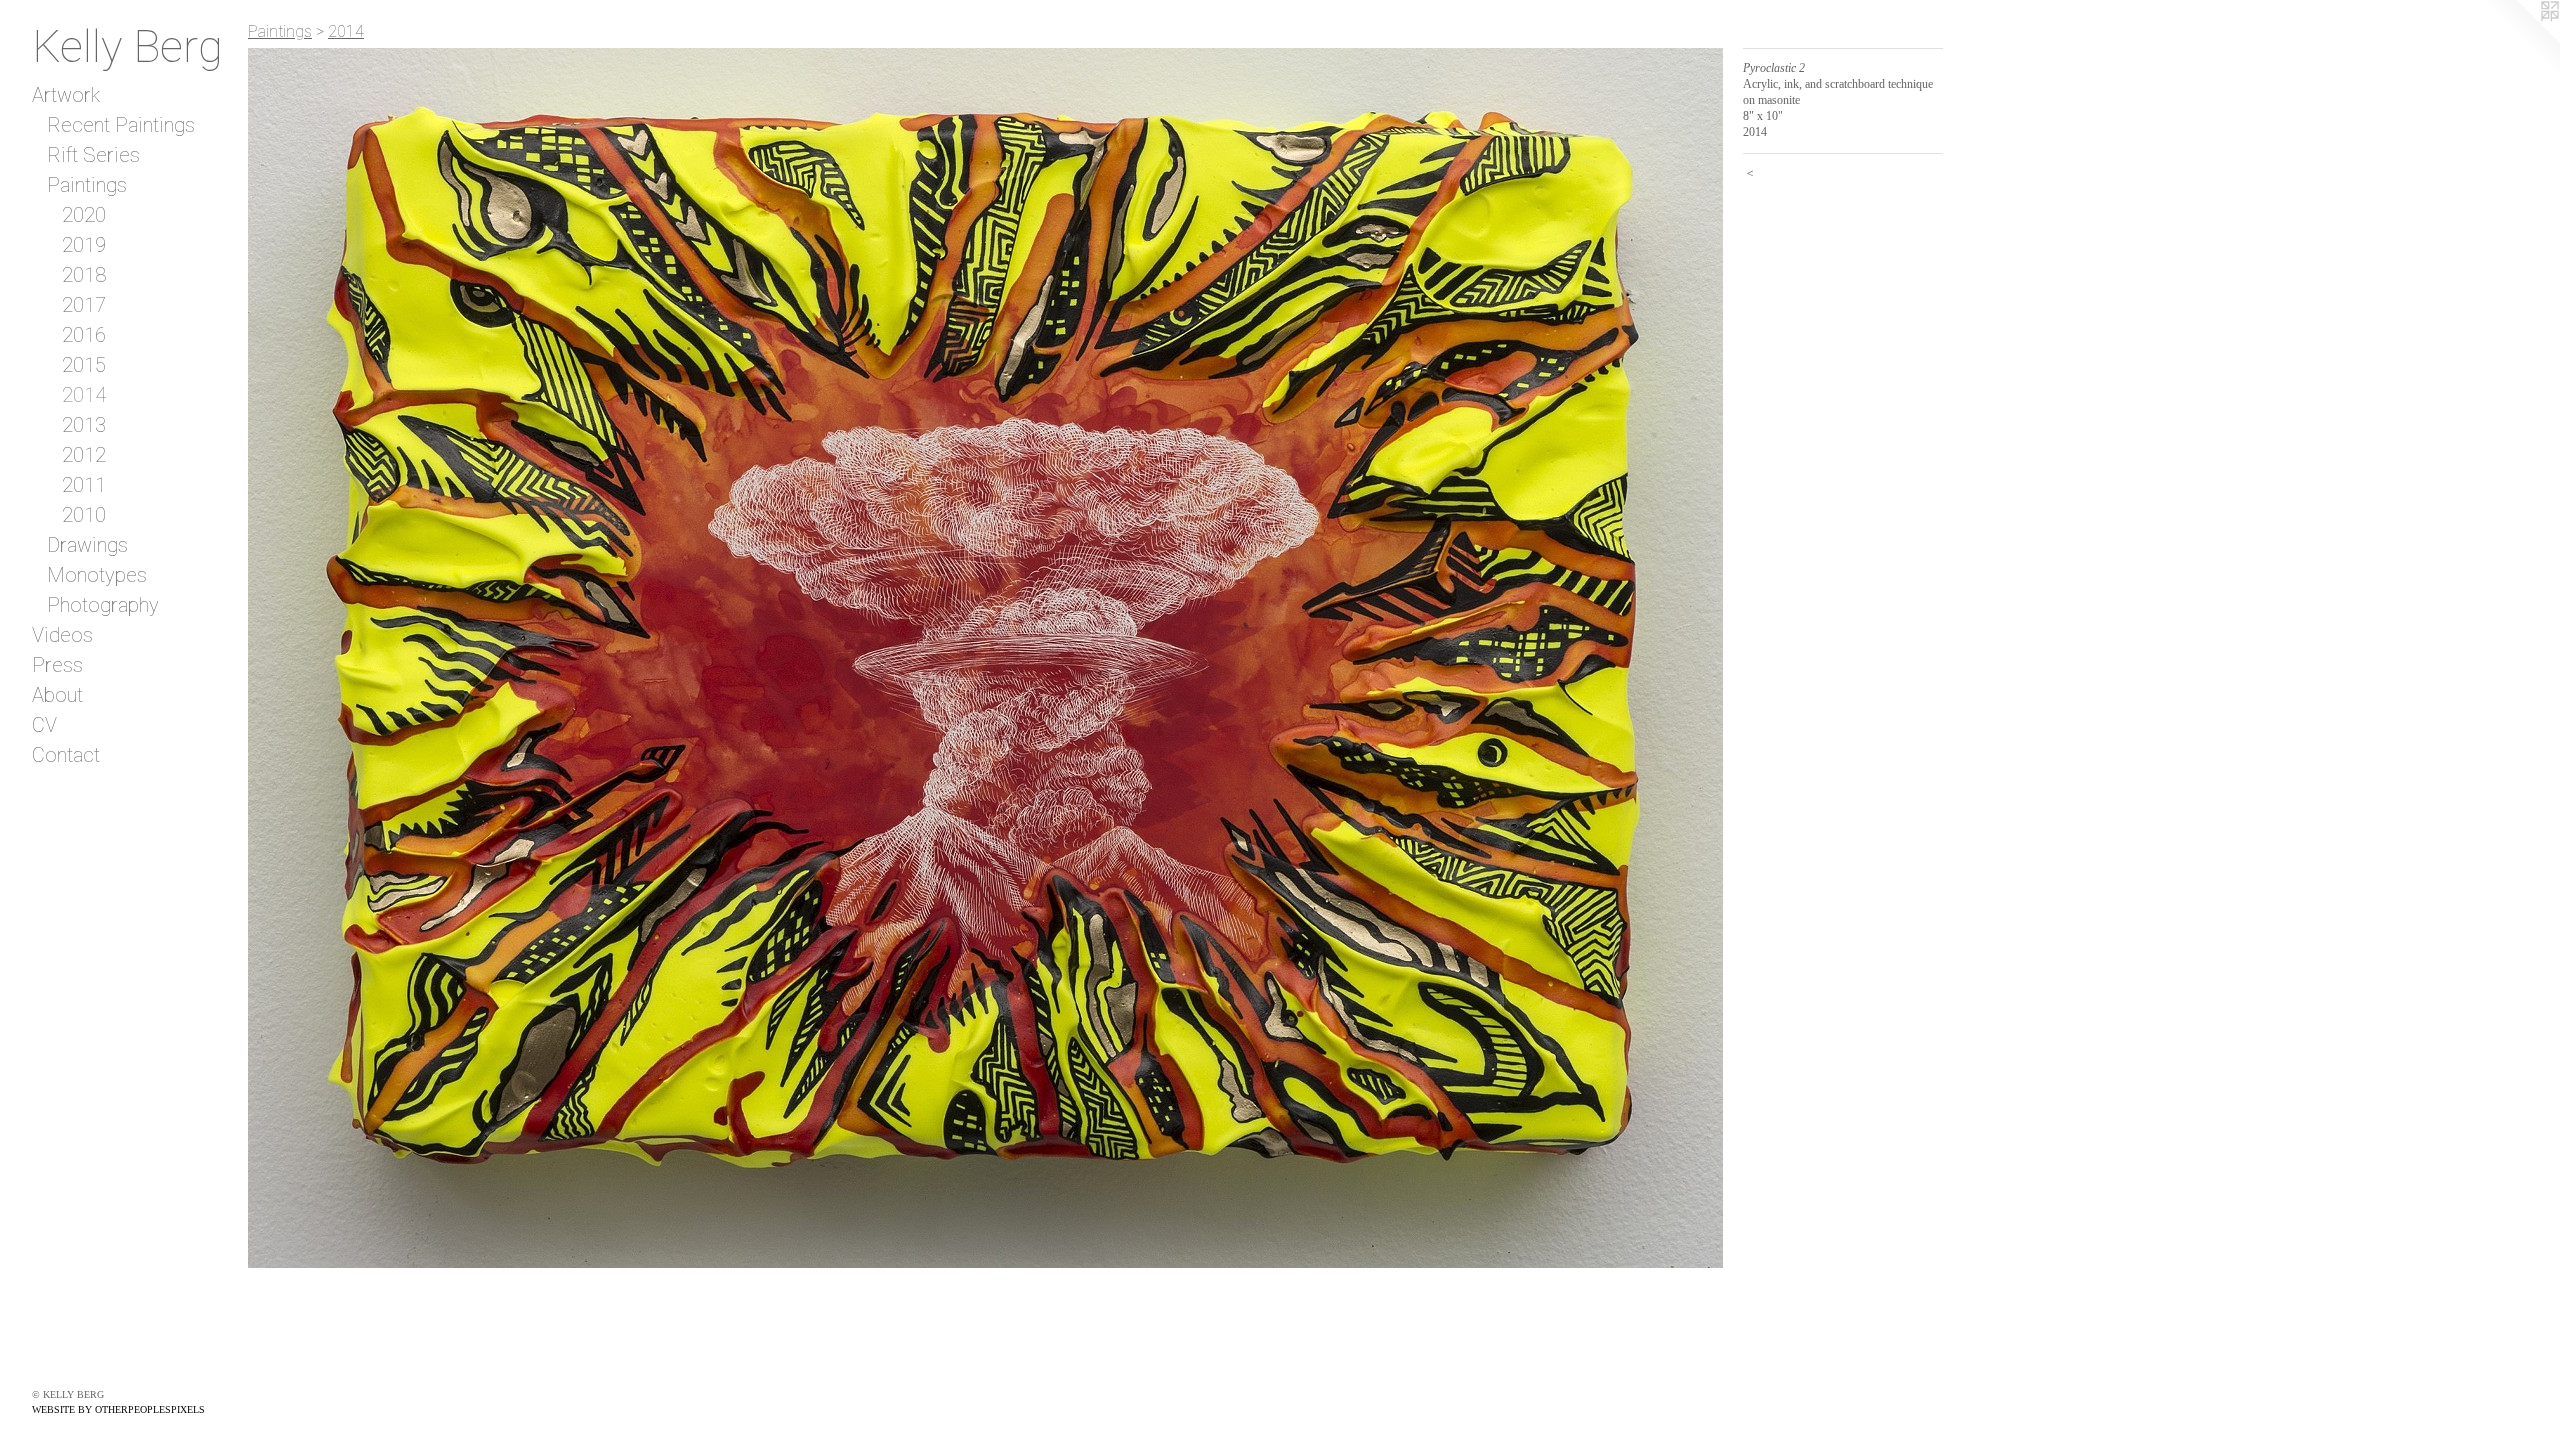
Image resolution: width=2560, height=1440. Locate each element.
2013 (84, 425)
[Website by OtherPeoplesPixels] (2520, 40)
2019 (84, 245)
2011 (84, 485)
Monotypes (97, 575)
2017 (84, 305)
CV (44, 725)
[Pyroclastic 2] (985, 658)
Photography (103, 605)
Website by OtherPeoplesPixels (118, 1409)
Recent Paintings (121, 125)
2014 (84, 395)
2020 (84, 215)
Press (57, 665)
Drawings (87, 545)
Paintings (87, 185)
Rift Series (93, 155)
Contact (66, 755)
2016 (84, 335)
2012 (84, 455)
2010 (84, 515)
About (57, 695)
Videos (62, 635)
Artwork (66, 95)
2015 (84, 365)
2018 (84, 275)
